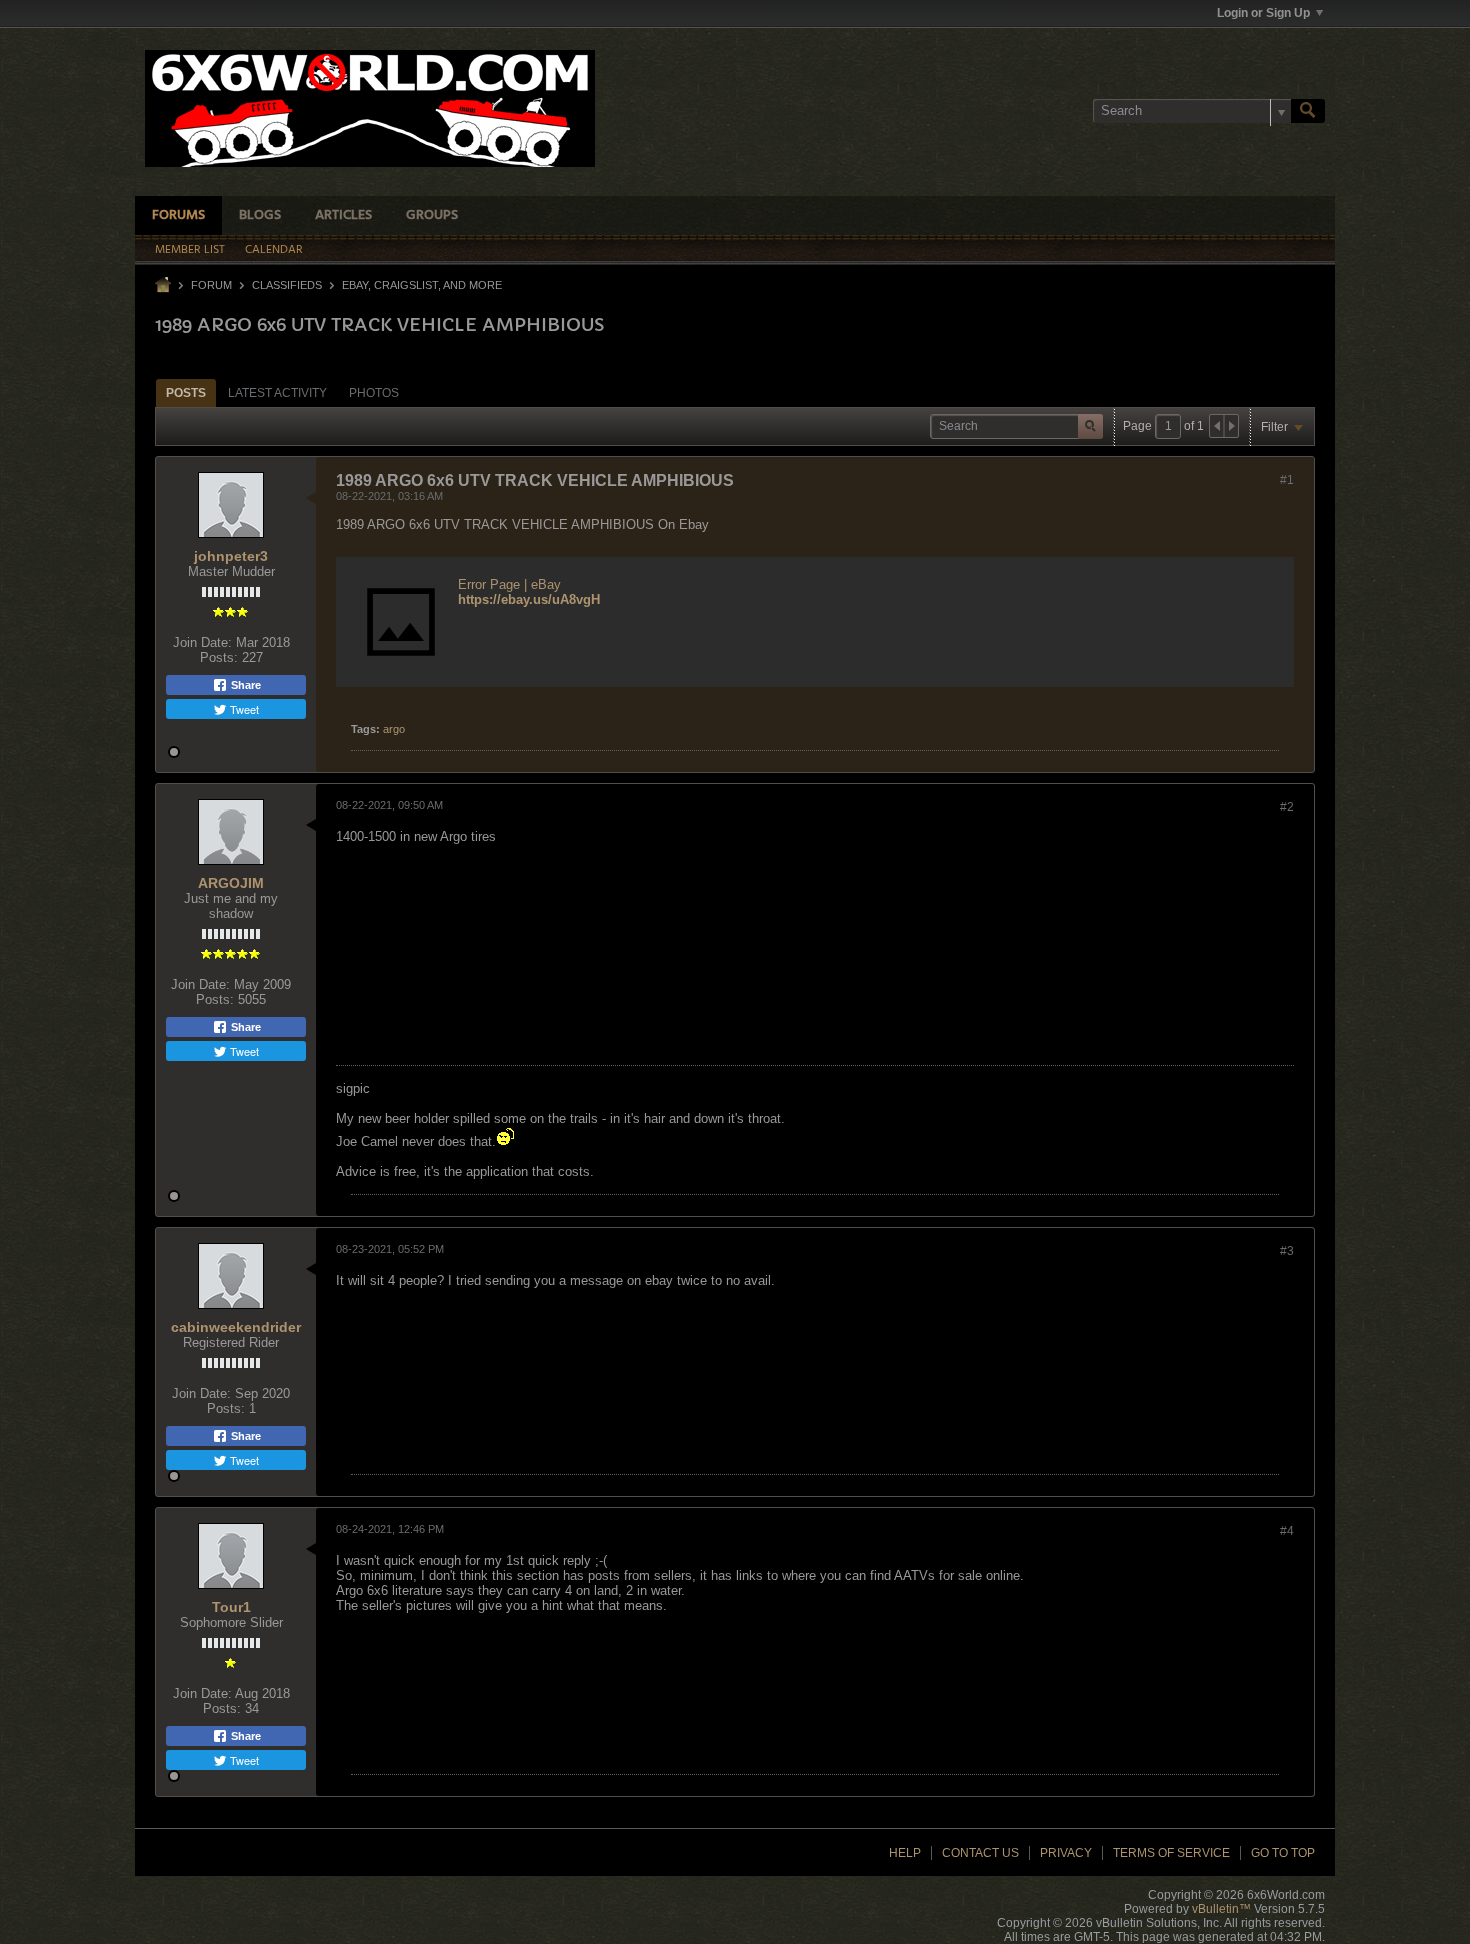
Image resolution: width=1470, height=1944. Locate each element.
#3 (1287, 1251)
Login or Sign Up (1263, 13)
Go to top (1283, 1853)
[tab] (186, 392)
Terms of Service (1171, 1853)
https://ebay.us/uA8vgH (529, 599)
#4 (1287, 1531)
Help (905, 1853)
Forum (211, 285)
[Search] (1308, 111)
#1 (1287, 480)
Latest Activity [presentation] (277, 393)
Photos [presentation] (374, 393)
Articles (343, 215)
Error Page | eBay (509, 584)
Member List (190, 250)
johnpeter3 (231, 556)
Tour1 (231, 1607)
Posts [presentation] (186, 393)
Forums (178, 215)
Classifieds (287, 285)
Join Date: (202, 642)
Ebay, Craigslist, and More (422, 285)
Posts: (219, 657)
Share (244, 685)
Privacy (1066, 1853)
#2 (1287, 807)
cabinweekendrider (236, 1327)
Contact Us (980, 1853)
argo (394, 729)
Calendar (274, 250)
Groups (432, 215)
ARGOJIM (231, 883)
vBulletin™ (1221, 1909)
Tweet (243, 709)
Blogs (260, 215)
